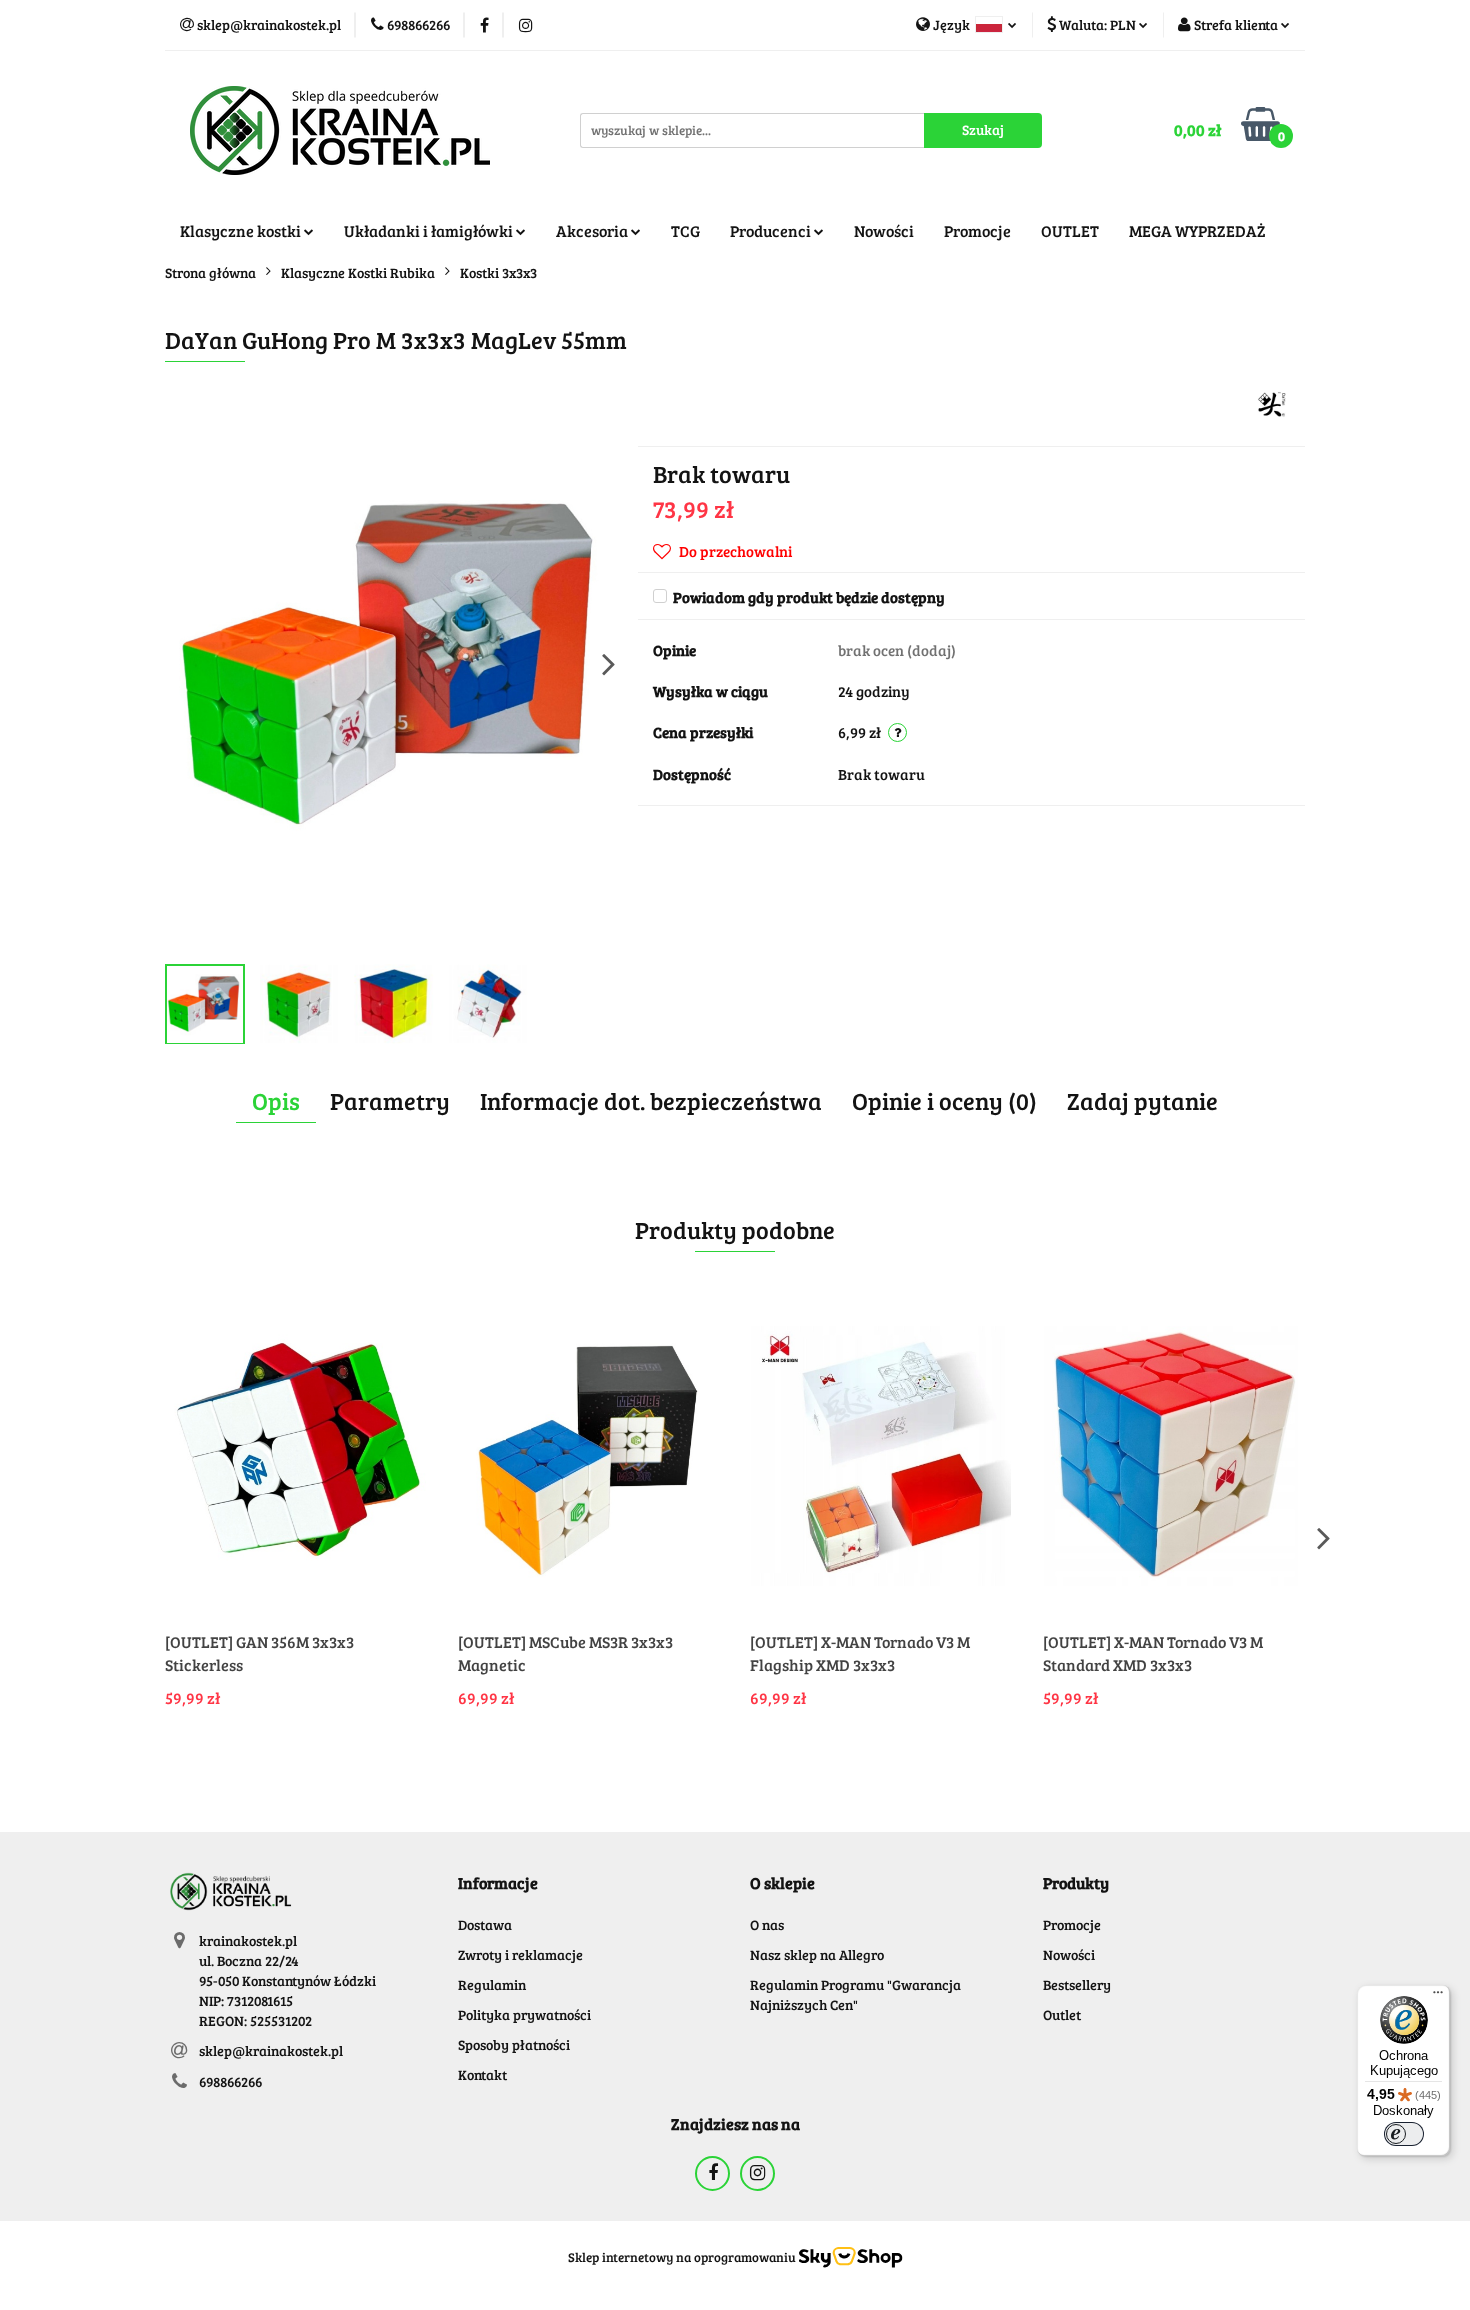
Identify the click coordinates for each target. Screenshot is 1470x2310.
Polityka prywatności (524, 2014)
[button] (498, 1883)
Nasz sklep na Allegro (817, 1954)
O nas (767, 1924)
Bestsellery (1077, 1984)
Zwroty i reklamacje (520, 1954)
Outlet (1062, 2014)
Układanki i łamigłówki (430, 230)
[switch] (1404, 2134)
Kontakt (482, 2074)
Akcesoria (593, 230)
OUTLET (1070, 230)
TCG (685, 230)
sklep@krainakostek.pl (271, 2050)
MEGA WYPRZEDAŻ (1197, 230)
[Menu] (1438, 1997)
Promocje (977, 230)
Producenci (772, 230)
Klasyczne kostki (242, 230)
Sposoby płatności (514, 2044)
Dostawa (485, 1924)
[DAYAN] (1272, 402)
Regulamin (492, 1984)
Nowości (884, 230)
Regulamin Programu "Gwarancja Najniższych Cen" (855, 1994)
